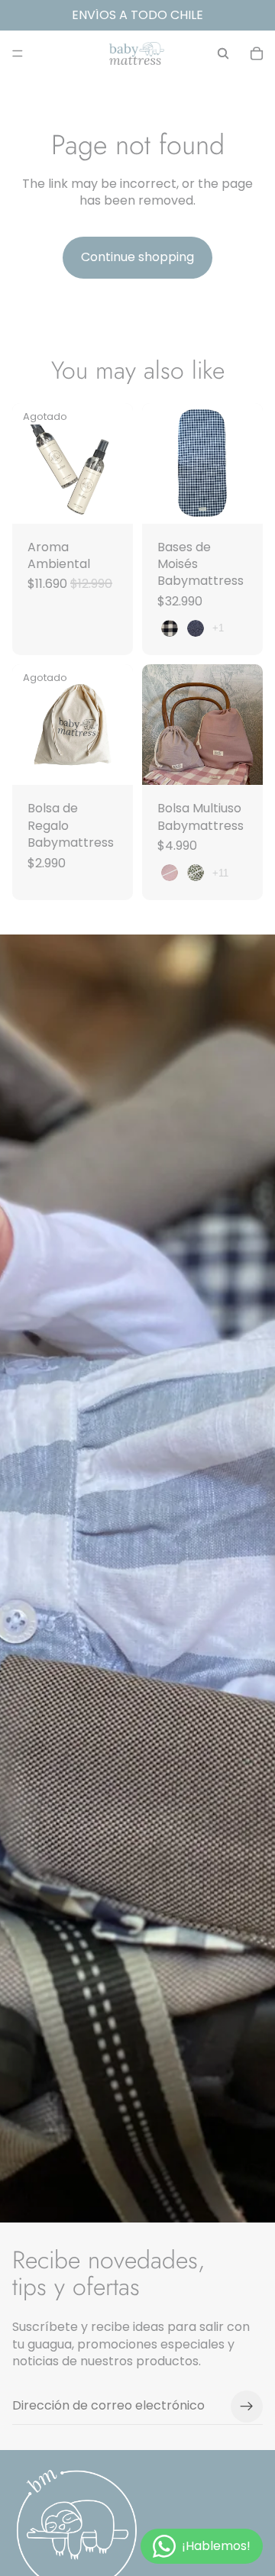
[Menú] (18, 53)
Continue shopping (137, 257)
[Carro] (257, 53)
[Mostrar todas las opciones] (218, 628)
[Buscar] (223, 53)
